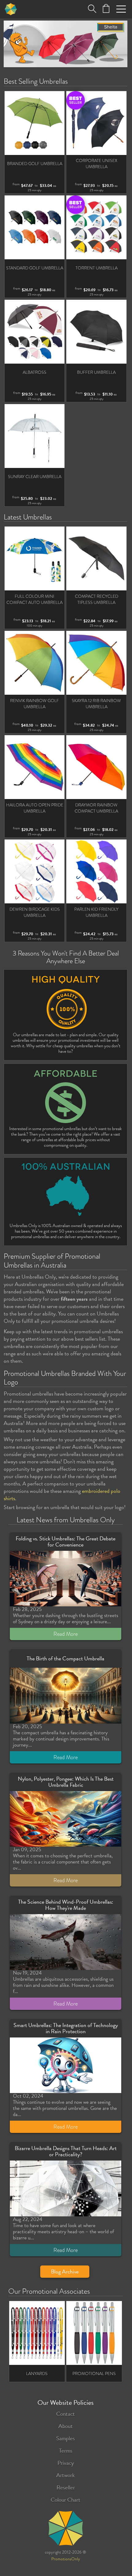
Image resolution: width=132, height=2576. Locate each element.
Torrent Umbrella (97, 268)
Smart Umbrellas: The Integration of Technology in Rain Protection (66, 2028)
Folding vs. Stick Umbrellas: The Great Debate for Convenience (66, 1541)
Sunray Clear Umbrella (35, 477)
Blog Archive (65, 2271)
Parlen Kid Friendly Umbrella (96, 912)
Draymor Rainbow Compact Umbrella (96, 808)
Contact (66, 2414)
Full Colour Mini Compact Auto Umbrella (35, 599)
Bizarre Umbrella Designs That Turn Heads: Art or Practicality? (66, 2151)
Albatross (35, 372)
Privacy (66, 2463)
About (66, 2426)
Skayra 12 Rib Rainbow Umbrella (96, 704)
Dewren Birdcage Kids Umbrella (35, 912)
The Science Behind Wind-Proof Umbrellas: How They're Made (66, 1905)
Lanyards (37, 2373)
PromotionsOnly (66, 2559)
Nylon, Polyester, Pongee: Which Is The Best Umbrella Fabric (66, 1782)
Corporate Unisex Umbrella (97, 164)
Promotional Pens (94, 2373)
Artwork (66, 2475)
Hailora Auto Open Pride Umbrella (35, 808)
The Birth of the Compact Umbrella (66, 1658)
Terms (66, 2451)
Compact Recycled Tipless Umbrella (97, 599)
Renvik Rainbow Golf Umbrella (35, 704)
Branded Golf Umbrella (35, 164)
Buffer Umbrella (96, 372)
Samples (66, 2438)
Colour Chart (66, 2500)
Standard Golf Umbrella (35, 268)
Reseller (66, 2487)
